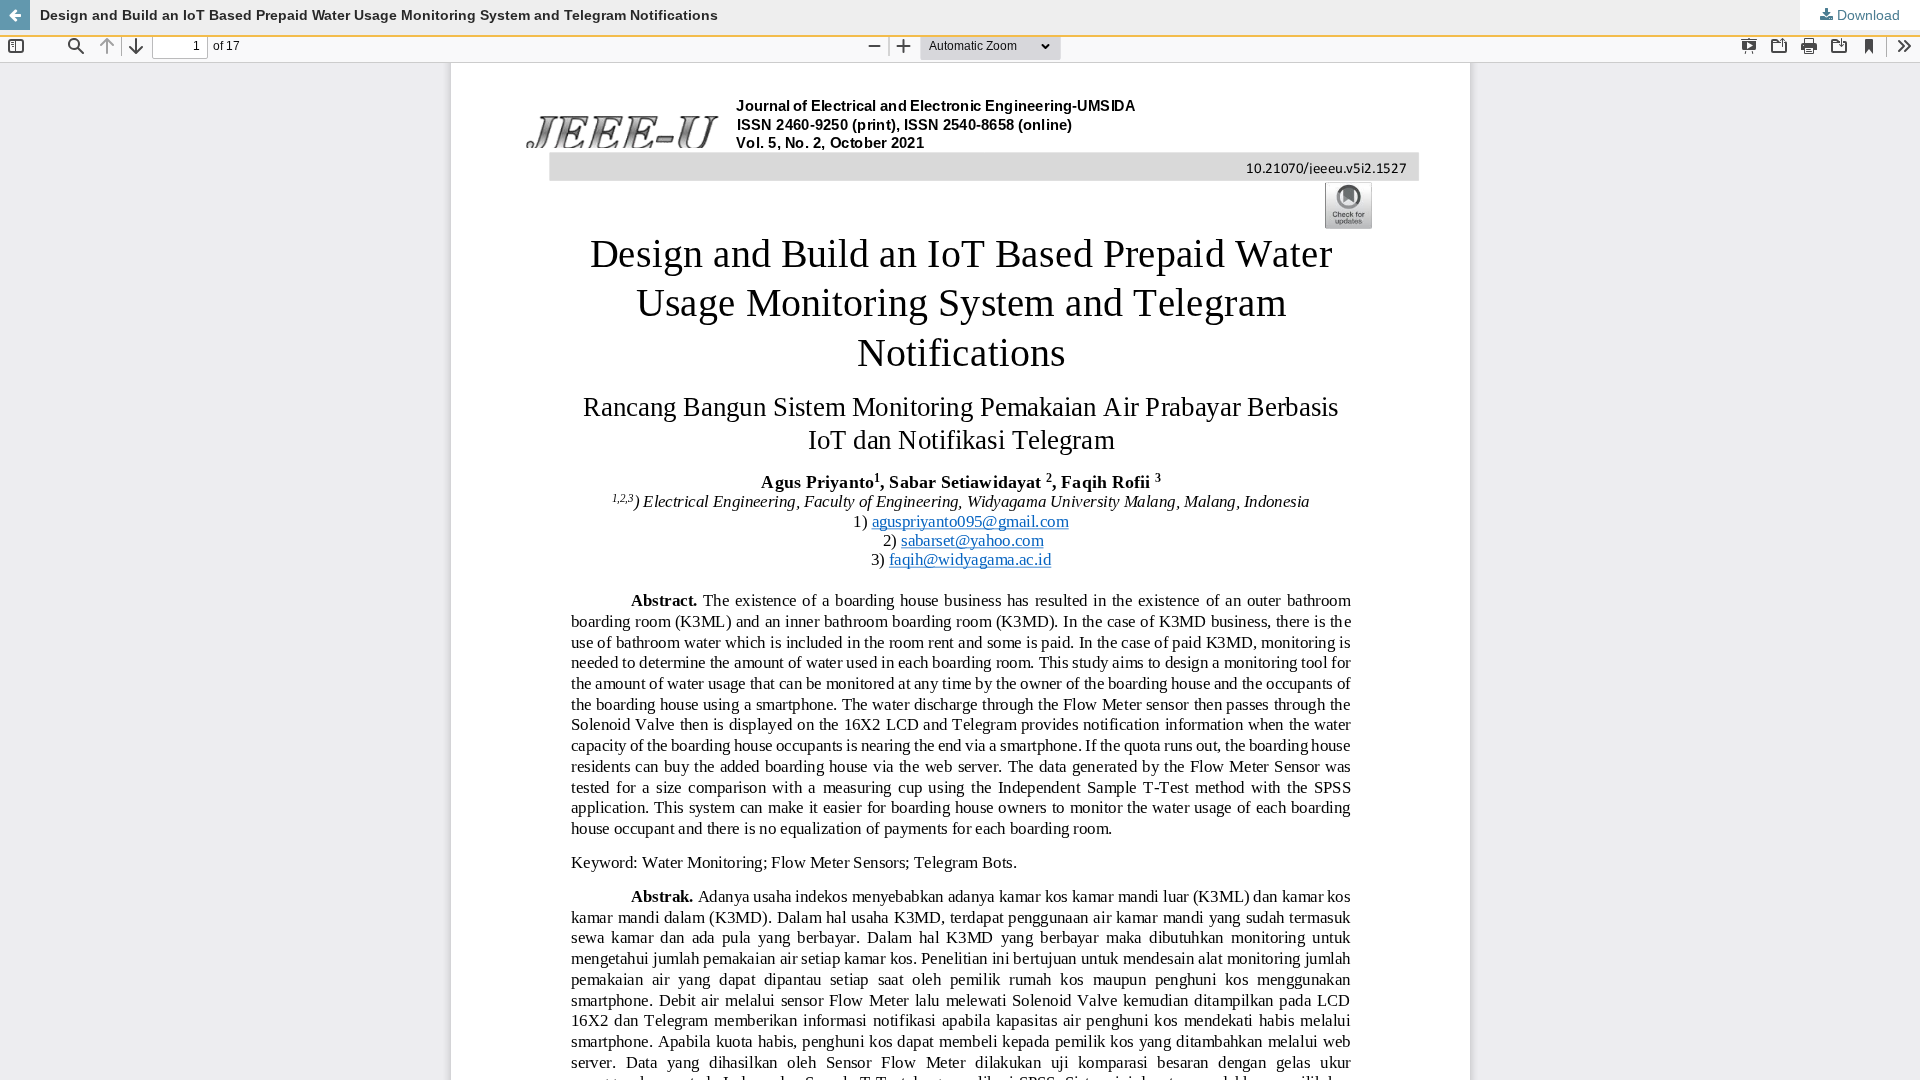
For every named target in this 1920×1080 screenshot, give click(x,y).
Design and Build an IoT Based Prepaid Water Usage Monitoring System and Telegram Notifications (379, 15)
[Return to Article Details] (15, 15)
